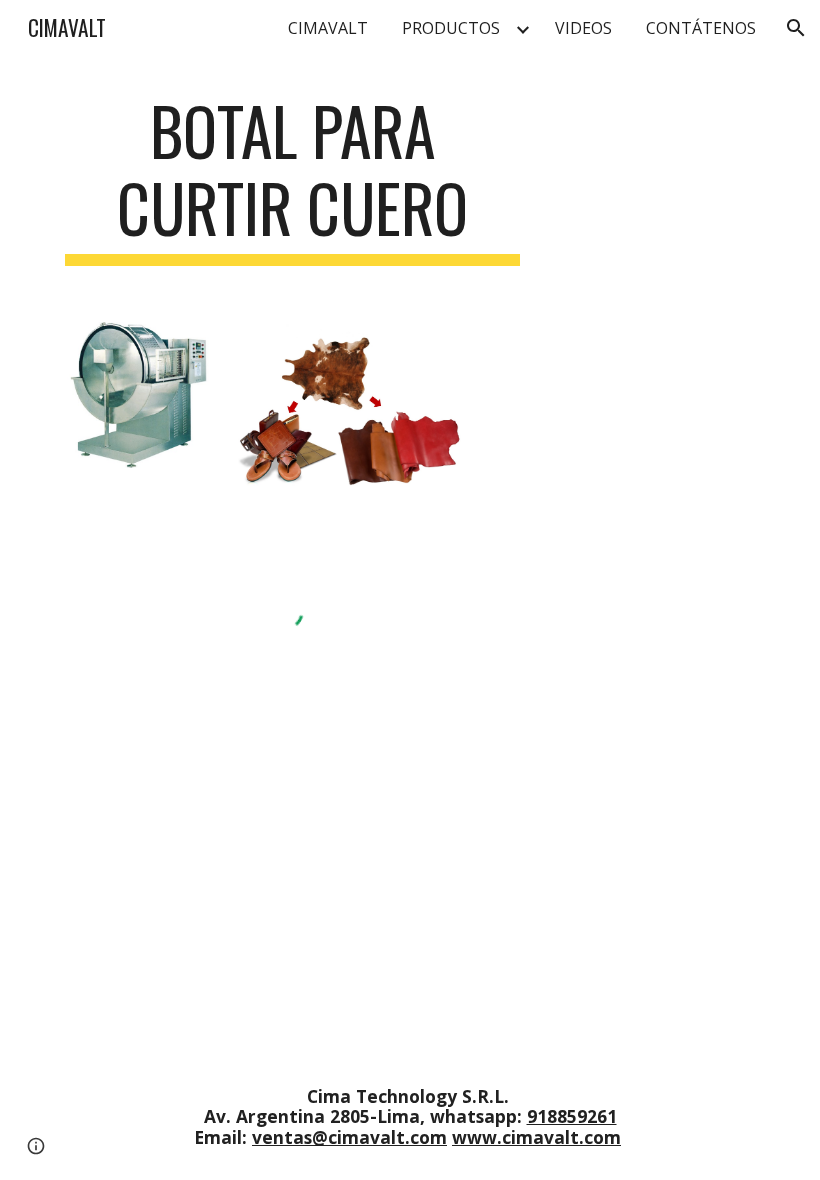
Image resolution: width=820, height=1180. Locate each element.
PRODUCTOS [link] (451, 28)
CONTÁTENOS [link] (701, 28)
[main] (292, 179)
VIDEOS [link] (583, 28)
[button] (796, 28)
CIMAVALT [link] (328, 28)
